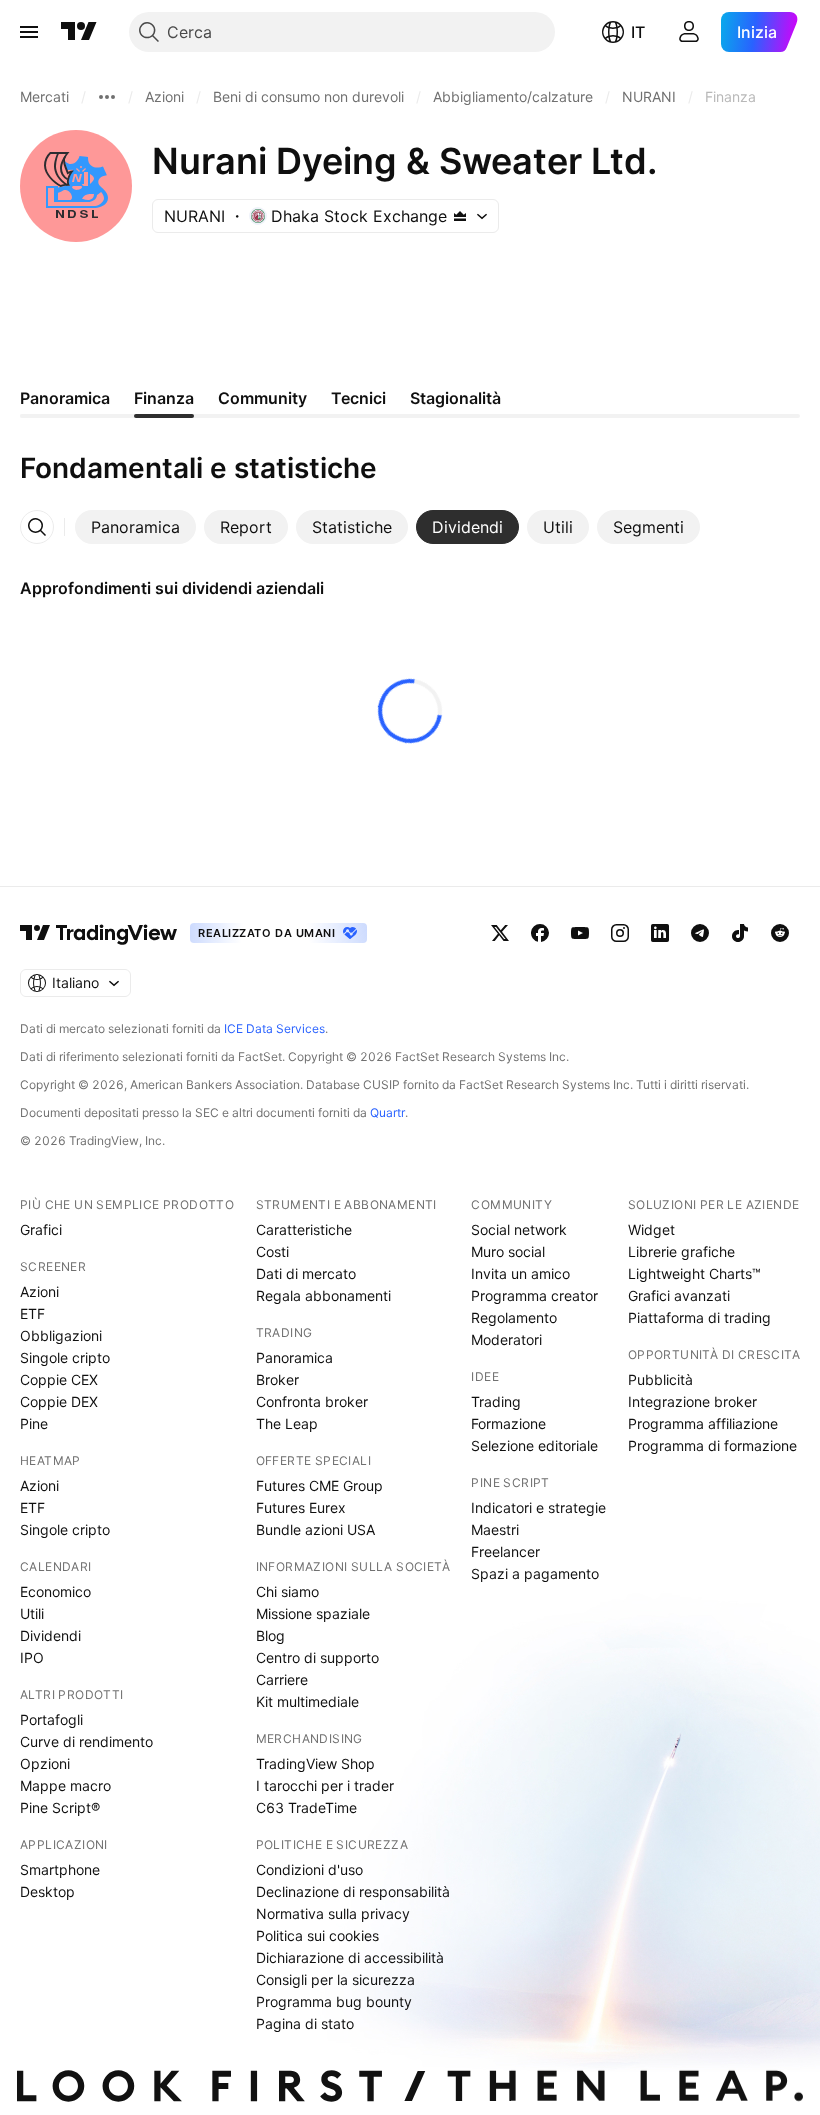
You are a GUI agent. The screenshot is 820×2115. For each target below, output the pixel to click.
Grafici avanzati (679, 1295)
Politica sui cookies (317, 1935)
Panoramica (294, 1357)
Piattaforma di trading (699, 1317)
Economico (55, 1591)
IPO (32, 1657)
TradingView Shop (315, 1763)
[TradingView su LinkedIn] (660, 933)
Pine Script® (60, 1807)
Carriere (282, 1679)
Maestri (495, 1529)
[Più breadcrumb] (107, 97)
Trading (496, 1401)
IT (638, 32)
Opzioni (45, 1763)
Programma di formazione (712, 1445)
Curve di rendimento (86, 1741)
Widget (651, 1229)
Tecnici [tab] (358, 398)
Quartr (387, 1112)
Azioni (39, 1291)
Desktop (47, 1891)
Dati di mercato (306, 1273)
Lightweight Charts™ (694, 1273)
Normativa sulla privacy (333, 1913)
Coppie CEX (59, 1379)
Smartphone (60, 1869)
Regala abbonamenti (323, 1295)
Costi (272, 1251)
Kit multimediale (307, 1701)
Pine (34, 1423)
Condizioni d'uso (309, 1869)
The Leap (287, 1423)
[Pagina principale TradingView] (79, 32)
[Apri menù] (29, 32)
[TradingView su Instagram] (620, 933)
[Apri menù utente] (689, 32)
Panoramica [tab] (65, 398)
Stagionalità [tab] (455, 398)
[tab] (135, 527)
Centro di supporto (317, 1657)
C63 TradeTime (306, 1807)
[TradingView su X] (500, 933)
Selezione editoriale (534, 1445)
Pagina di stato (305, 2023)
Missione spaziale (313, 1613)
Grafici (41, 1229)
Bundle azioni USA (315, 1529)
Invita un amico (520, 1273)
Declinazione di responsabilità (353, 1891)
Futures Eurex (301, 1507)
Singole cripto (65, 1357)
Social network (519, 1229)
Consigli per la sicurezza (335, 1979)
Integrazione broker (692, 1401)
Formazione (508, 1423)
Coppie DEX (59, 1401)
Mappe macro (65, 1785)
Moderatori (506, 1339)
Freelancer (505, 1551)
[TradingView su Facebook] (540, 933)
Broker (277, 1379)
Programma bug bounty (334, 2001)
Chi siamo (287, 1591)
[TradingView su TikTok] (740, 933)
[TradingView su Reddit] (780, 933)
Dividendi (50, 1635)
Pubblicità (660, 1379)
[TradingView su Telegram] (700, 933)
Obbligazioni (61, 1335)
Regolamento (514, 1317)
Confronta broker (312, 1401)
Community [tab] (262, 398)
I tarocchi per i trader (325, 1785)
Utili (32, 1613)
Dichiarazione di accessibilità (350, 1957)
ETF (32, 1313)
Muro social (508, 1251)
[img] (460, 216)
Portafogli (51, 1719)
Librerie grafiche (681, 1251)
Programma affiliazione (703, 1423)
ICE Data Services (274, 1028)
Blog (270, 1635)
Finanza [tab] (164, 398)
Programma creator (534, 1295)
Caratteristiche (304, 1229)
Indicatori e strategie (538, 1507)
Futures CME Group (319, 1485)
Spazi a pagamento (535, 1573)
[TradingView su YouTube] (580, 933)
